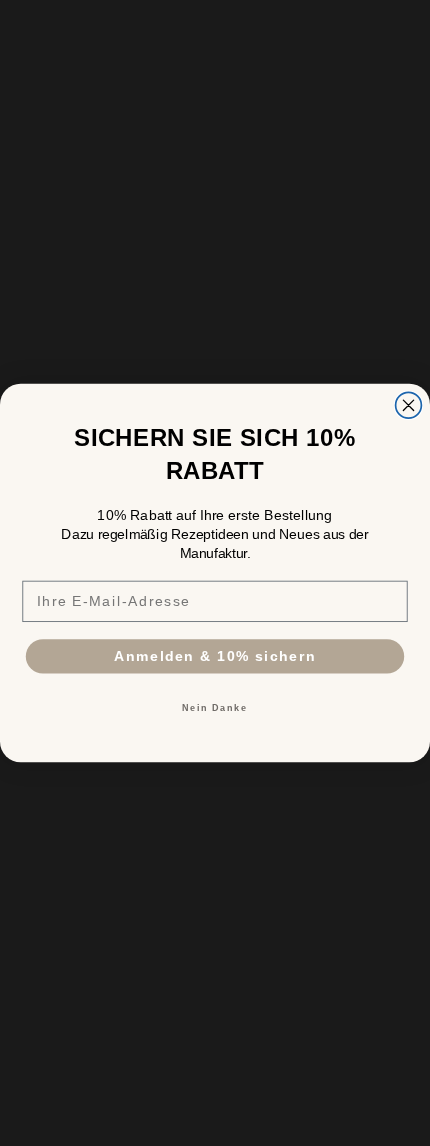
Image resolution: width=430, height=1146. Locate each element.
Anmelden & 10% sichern (215, 655)
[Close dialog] (409, 405)
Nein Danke (214, 707)
